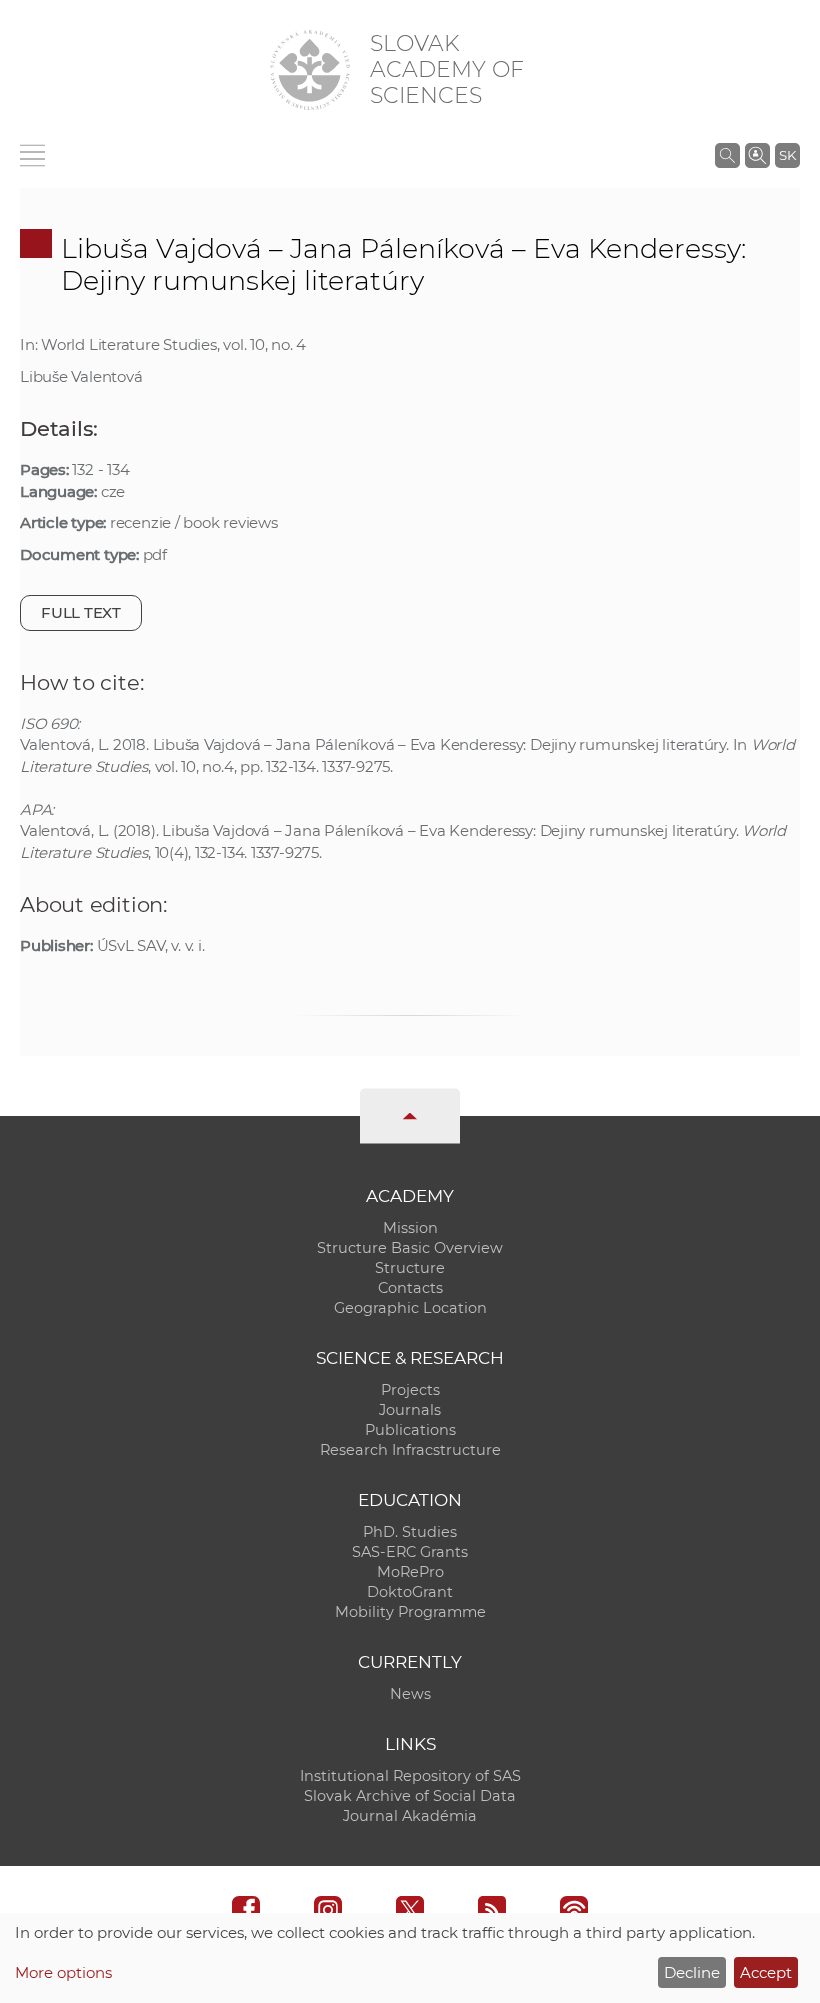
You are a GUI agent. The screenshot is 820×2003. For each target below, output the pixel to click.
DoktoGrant (410, 1592)
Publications (410, 1430)
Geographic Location (410, 1308)
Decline (692, 1972)
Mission (410, 1228)
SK (787, 155)
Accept (766, 1972)
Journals (410, 1410)
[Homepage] (310, 70)
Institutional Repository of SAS (410, 1776)
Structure (410, 1268)
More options (63, 1972)
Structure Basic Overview (410, 1248)
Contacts (410, 1288)
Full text (81, 612)
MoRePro (410, 1572)
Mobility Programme (410, 1612)
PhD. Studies (410, 1532)
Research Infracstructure (410, 1450)
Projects (410, 1390)
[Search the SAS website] (727, 155)
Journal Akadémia (410, 1816)
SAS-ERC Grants (410, 1552)
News (410, 1694)
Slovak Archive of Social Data (410, 1796)
